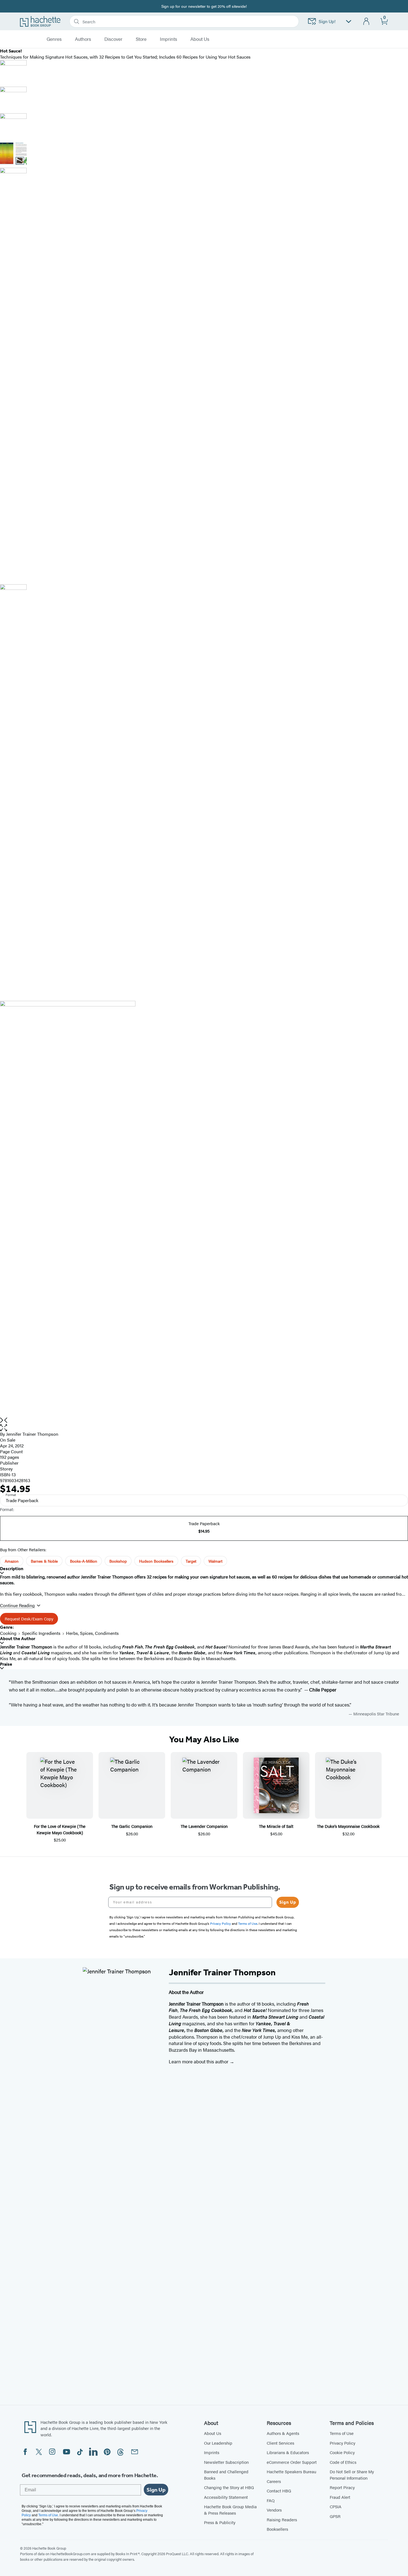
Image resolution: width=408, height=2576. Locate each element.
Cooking (8, 1633)
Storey (6, 1469)
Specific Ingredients (41, 1633)
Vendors (274, 2510)
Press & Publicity (220, 2522)
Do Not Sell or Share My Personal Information (352, 2475)
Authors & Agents (283, 2433)
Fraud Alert (340, 2497)
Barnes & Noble (44, 1561)
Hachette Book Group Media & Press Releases (230, 2510)
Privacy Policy (342, 2443)
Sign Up (288, 1902)
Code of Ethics (343, 2462)
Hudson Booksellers (156, 1561)
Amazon (12, 1561)
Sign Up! (327, 21)
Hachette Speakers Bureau (291, 2471)
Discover (113, 39)
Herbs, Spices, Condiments (92, 1633)
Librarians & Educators (288, 2452)
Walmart (215, 1561)
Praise (6, 1664)
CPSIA (336, 2506)
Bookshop (118, 1561)
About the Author (18, 1639)
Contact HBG (279, 2491)
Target (191, 1561)
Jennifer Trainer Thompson (32, 1434)
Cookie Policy (342, 2452)
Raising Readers (282, 2519)
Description (12, 1569)
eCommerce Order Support (292, 2462)
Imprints (168, 39)
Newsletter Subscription (226, 2462)
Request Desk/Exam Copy (29, 1619)
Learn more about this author (199, 2061)
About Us (213, 2433)
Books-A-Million (84, 1561)
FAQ (271, 2500)
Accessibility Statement (226, 2497)
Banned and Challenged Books (226, 2475)
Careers (274, 2481)
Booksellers (277, 2529)
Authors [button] (83, 39)
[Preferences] (349, 22)
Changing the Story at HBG (229, 2487)
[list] (204, 1209)
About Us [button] (200, 39)
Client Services (280, 2443)
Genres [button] (54, 39)
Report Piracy (342, 2487)
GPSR (335, 2516)
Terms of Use (342, 2433)
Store (141, 39)
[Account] (367, 22)
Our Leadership (218, 2443)
